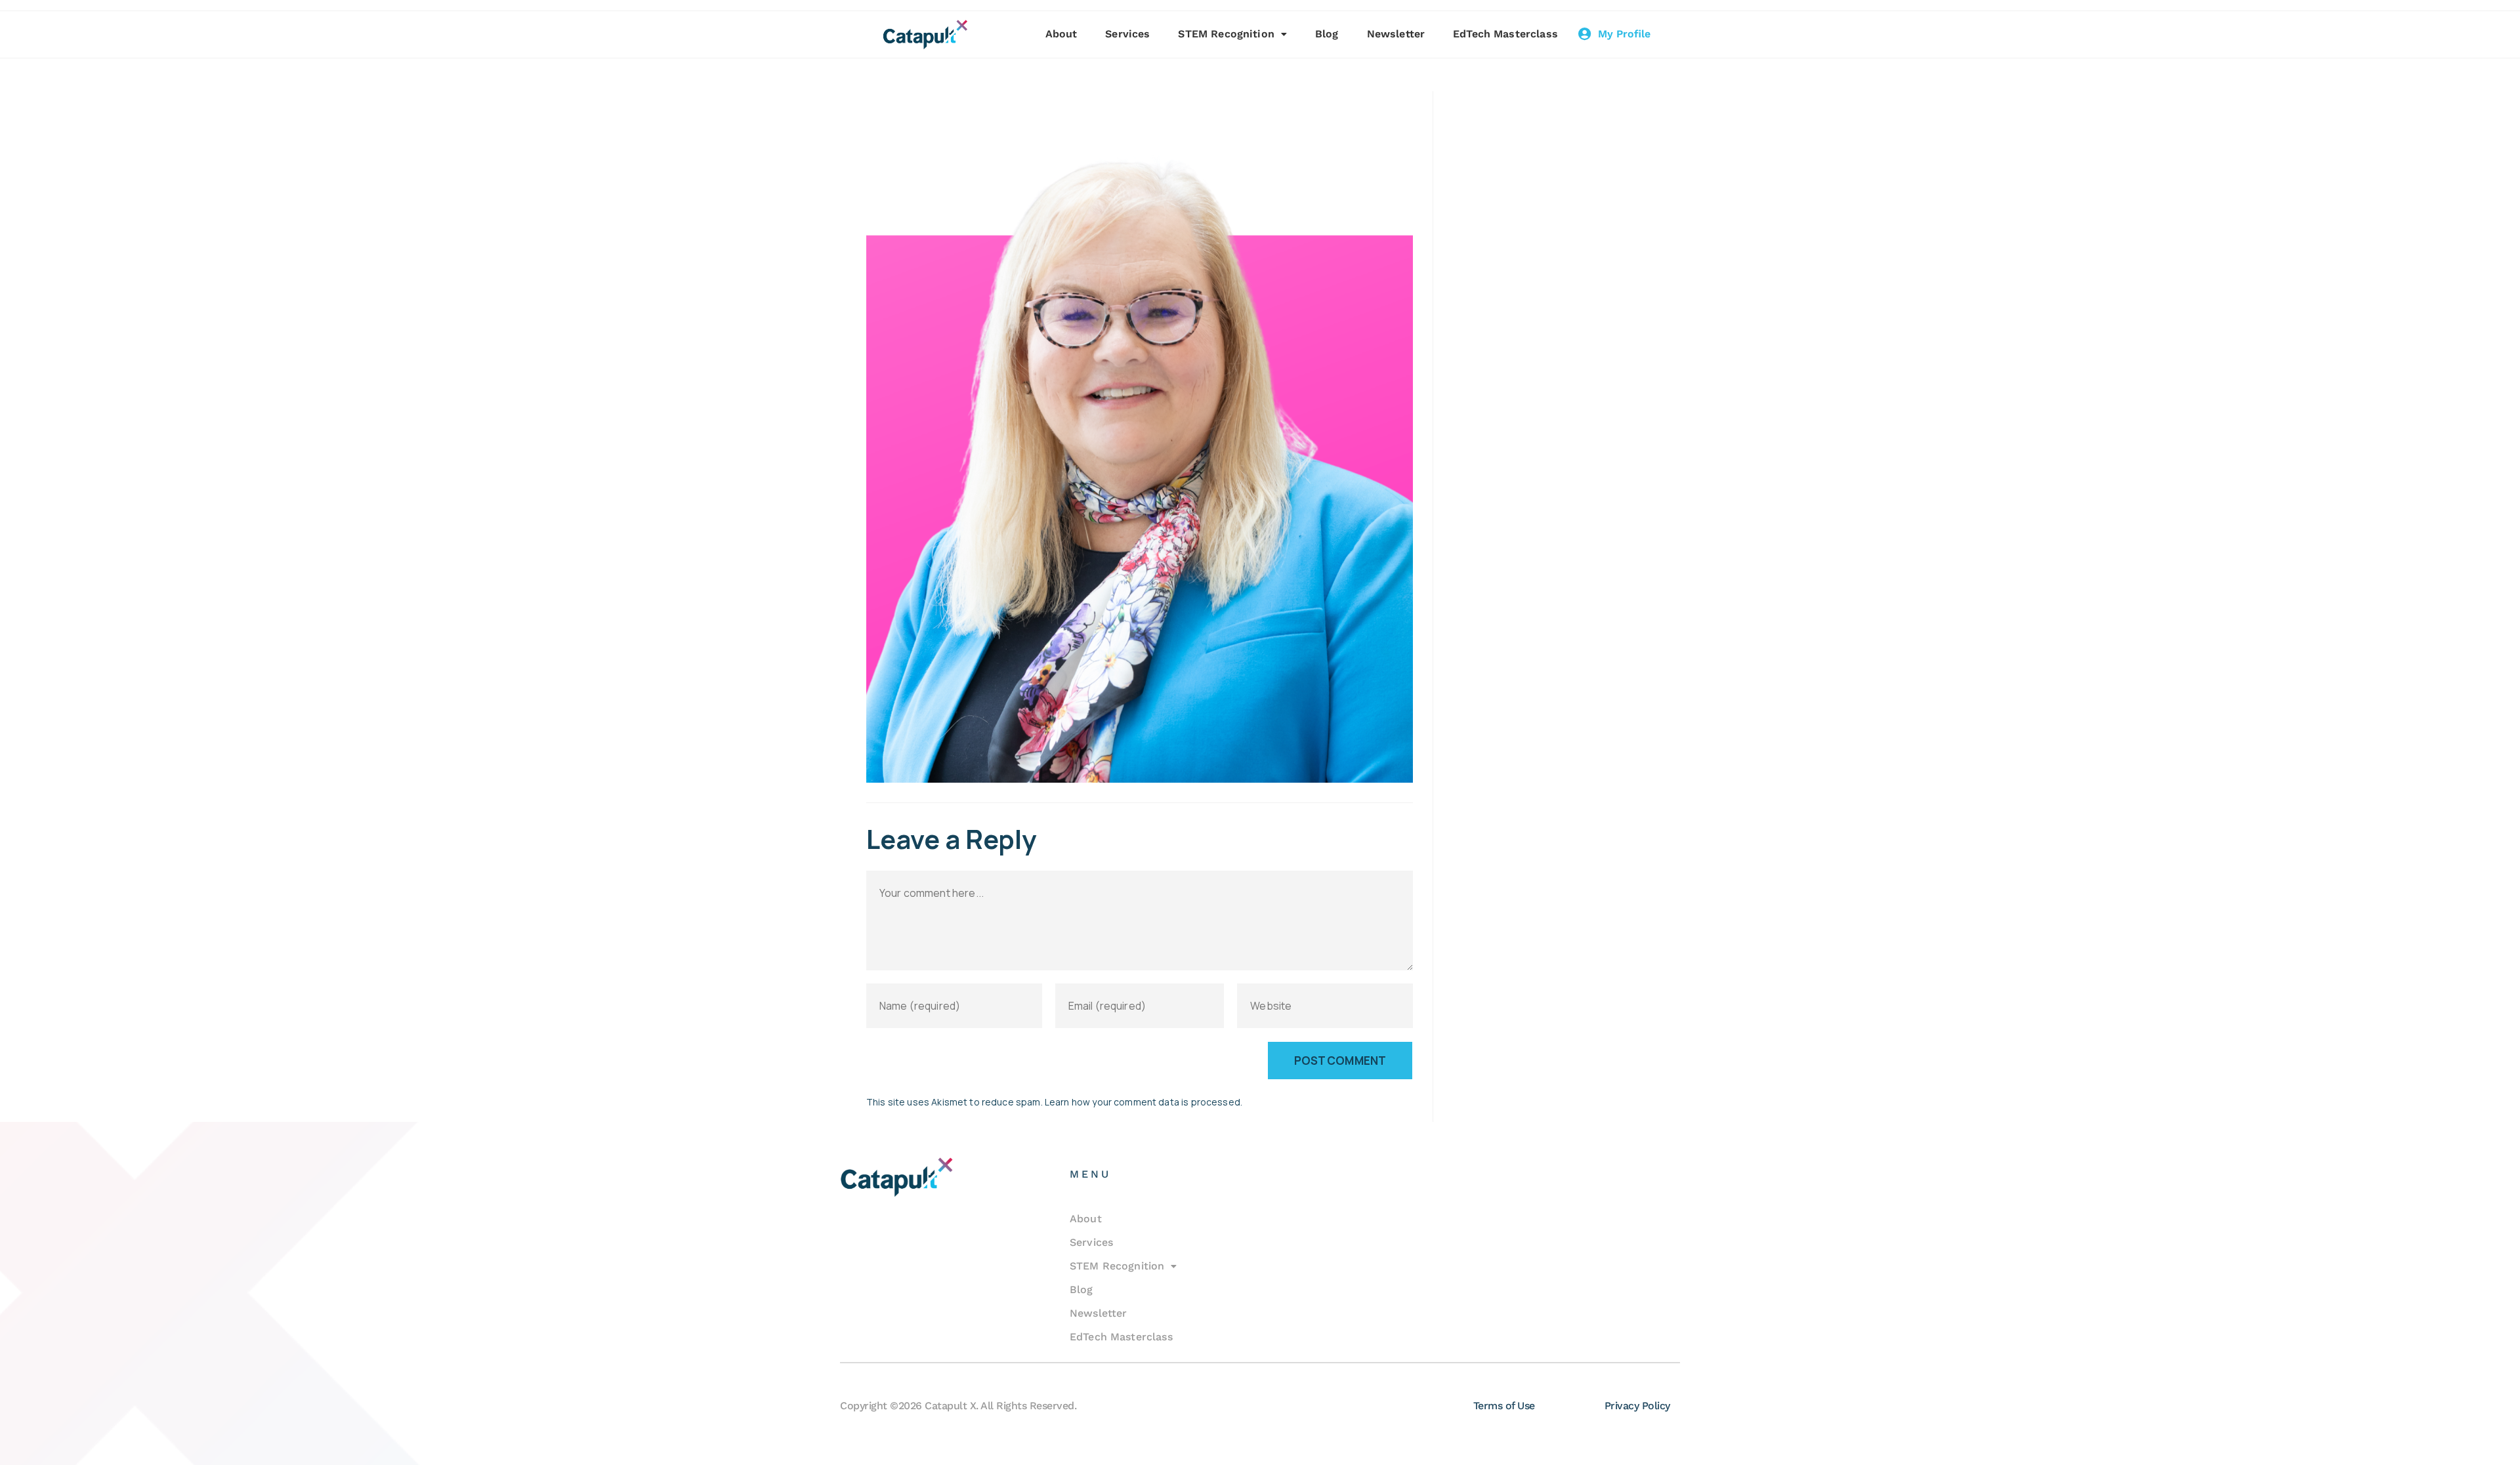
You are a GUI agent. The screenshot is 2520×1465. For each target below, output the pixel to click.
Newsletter (1396, 34)
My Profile (1624, 34)
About (1061, 34)
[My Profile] (1585, 34)
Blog (1327, 34)
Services (1127, 34)
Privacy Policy (1637, 1406)
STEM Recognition (1226, 34)
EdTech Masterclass (1505, 34)
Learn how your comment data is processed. (1144, 1102)
